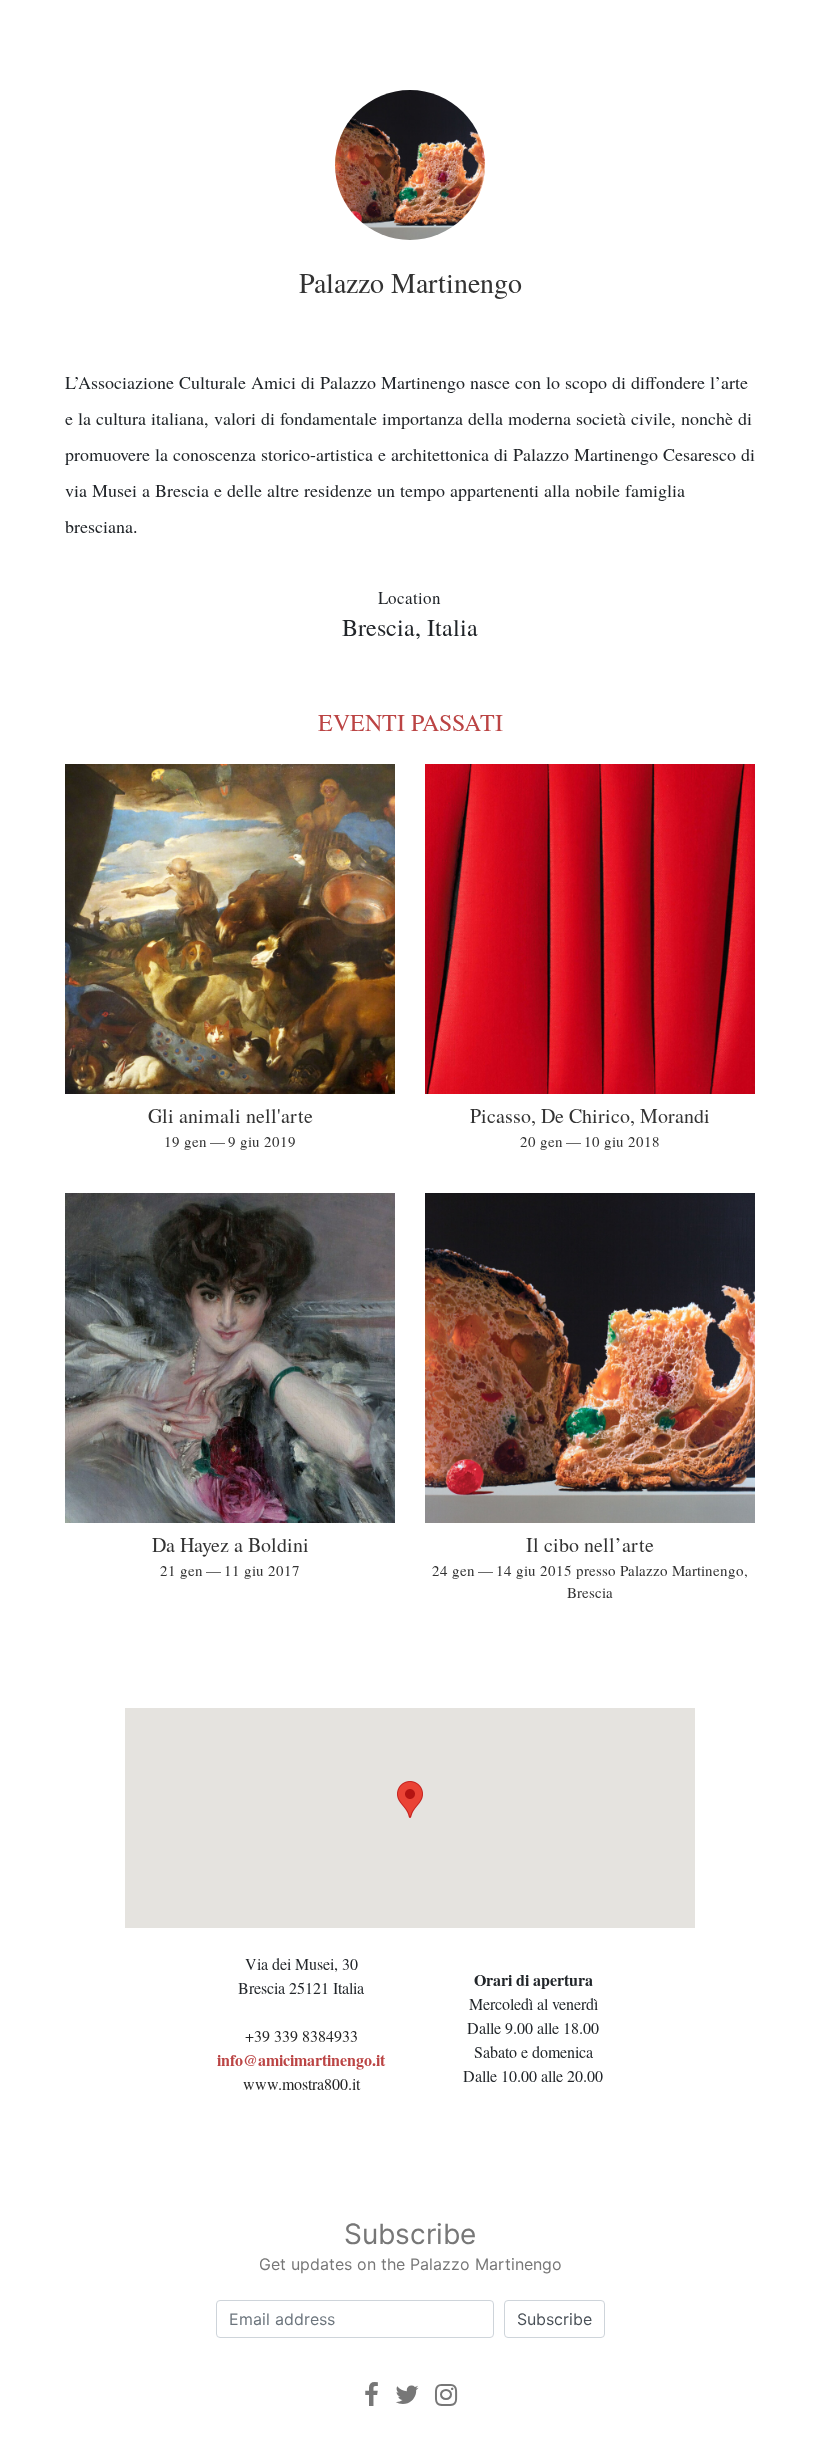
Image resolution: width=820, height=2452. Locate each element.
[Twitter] (407, 2394)
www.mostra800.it (301, 2083)
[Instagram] (446, 2394)
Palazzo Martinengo (410, 282)
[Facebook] (371, 2394)
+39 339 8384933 (301, 2035)
